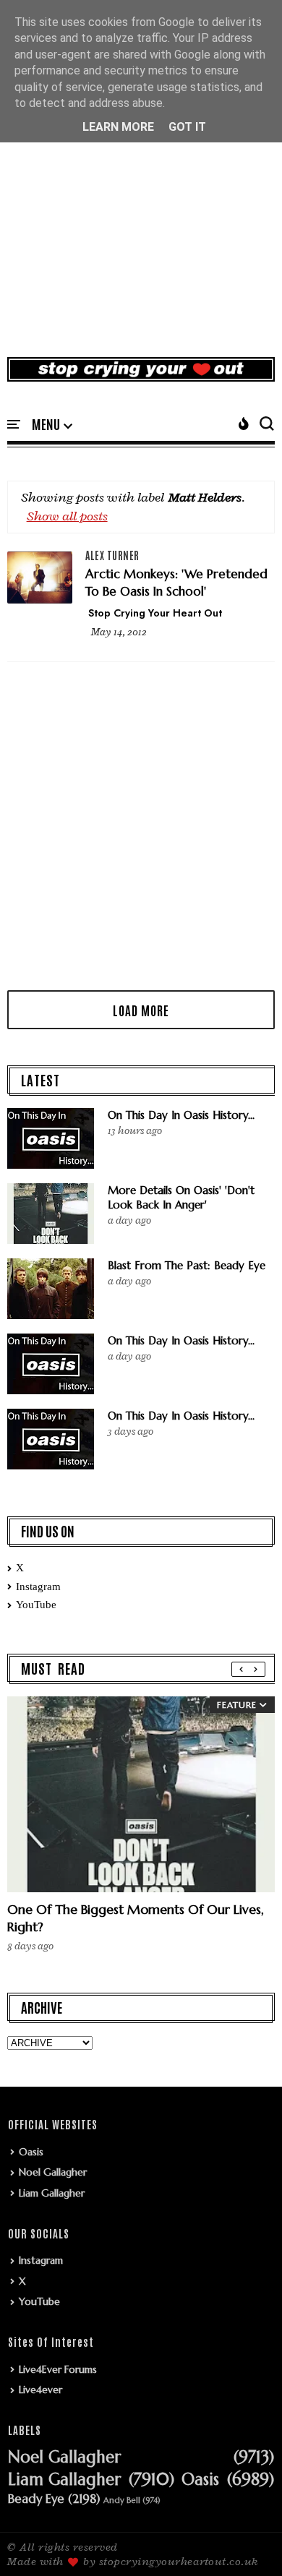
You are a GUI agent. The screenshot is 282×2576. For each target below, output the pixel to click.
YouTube (36, 1605)
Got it (187, 127)
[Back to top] (246, 2541)
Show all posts (67, 516)
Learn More (118, 127)
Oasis (31, 2152)
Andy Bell (122, 2500)
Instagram (38, 1587)
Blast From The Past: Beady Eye (187, 1265)
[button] (52, 425)
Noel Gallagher (53, 2172)
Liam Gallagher (52, 2193)
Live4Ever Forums (58, 2369)
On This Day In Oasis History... (181, 1115)
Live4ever (40, 2390)
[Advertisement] (141, 194)
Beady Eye (36, 2499)
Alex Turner (112, 555)
